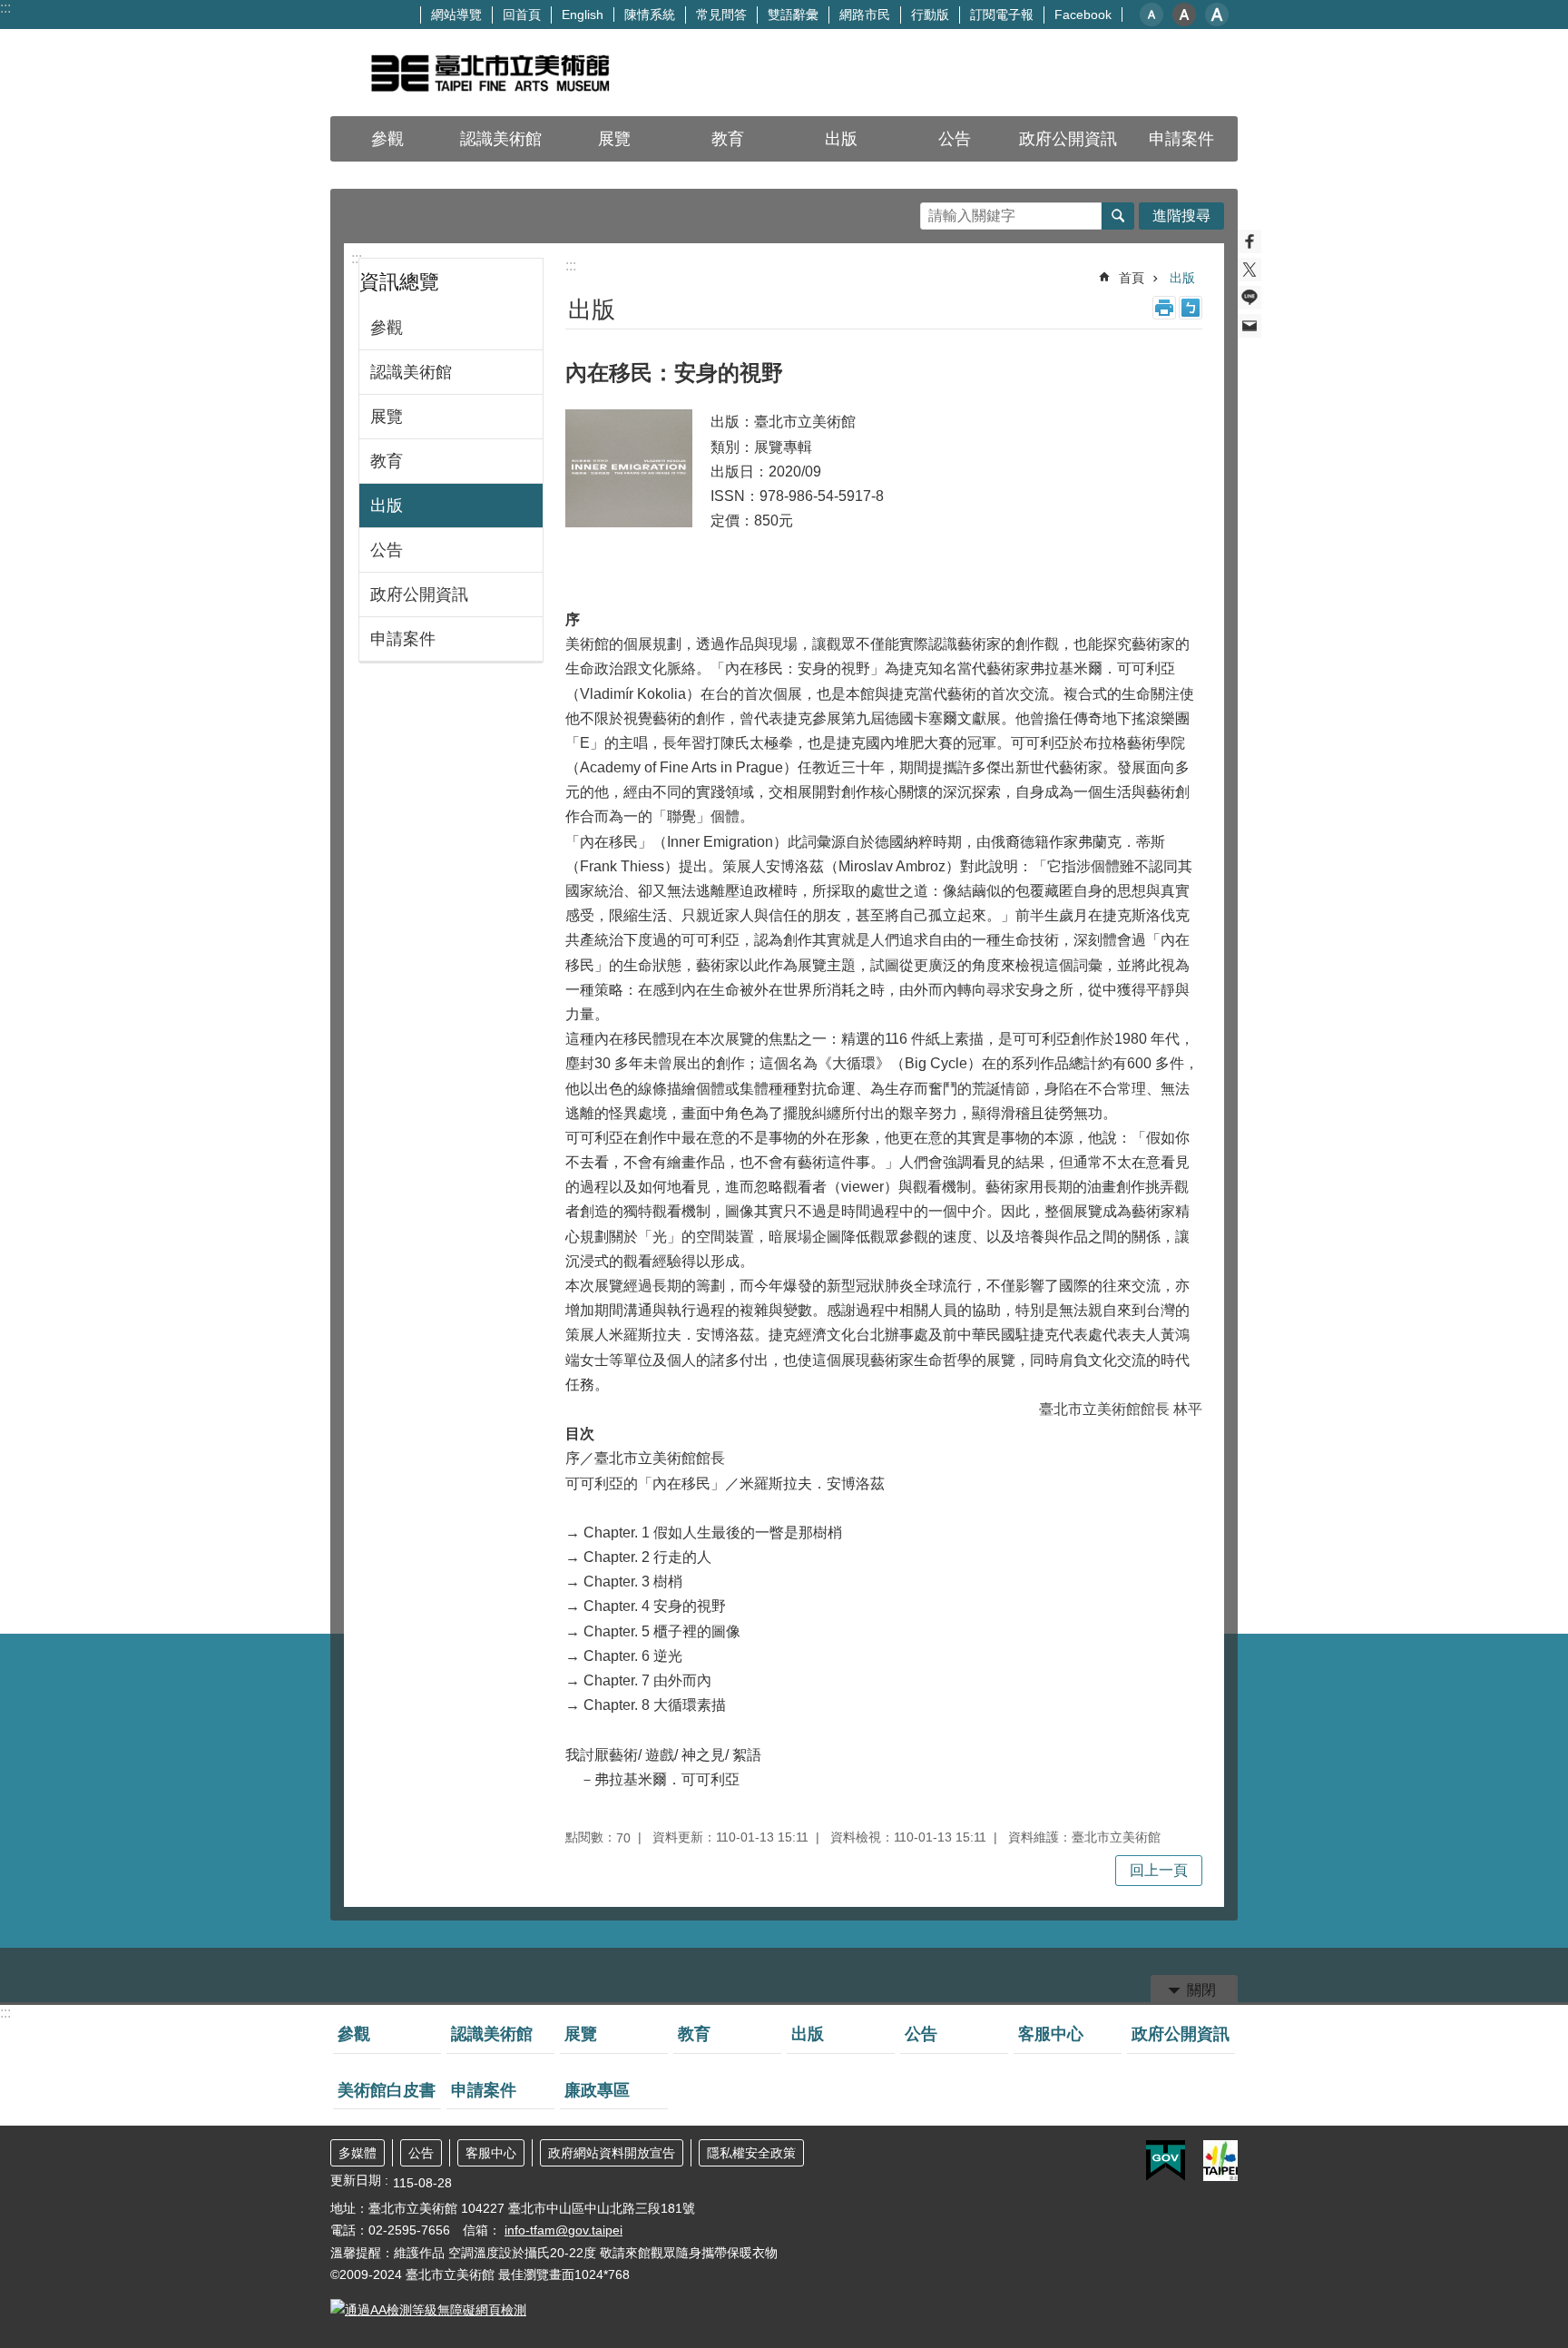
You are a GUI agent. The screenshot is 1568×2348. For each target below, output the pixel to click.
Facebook (1083, 15)
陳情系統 (650, 15)
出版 (841, 139)
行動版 (930, 15)
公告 (955, 139)
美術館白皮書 (387, 2090)
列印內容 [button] (1164, 308)
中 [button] (1184, 15)
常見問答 (721, 15)
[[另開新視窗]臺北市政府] (1220, 2161)
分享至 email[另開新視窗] (1249, 326)
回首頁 (522, 15)
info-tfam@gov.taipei (563, 2230)
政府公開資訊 (419, 594)
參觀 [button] (387, 139)
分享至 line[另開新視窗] (1249, 298)
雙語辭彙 (793, 15)
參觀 (387, 328)
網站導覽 (456, 15)
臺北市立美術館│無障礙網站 (489, 73)
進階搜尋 (1181, 216)
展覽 (614, 139)
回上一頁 (1159, 1870)
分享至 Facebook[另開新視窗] (1249, 241)
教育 (728, 139)
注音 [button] (1191, 308)
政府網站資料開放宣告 (612, 2153)
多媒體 (358, 2153)
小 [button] (1151, 15)
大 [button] (1217, 15)
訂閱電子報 (1002, 15)
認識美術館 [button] (501, 139)
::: (5, 8)
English (583, 15)
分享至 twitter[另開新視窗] (1249, 270)
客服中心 (1051, 2034)
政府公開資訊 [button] (1068, 139)
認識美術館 (411, 372)
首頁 (1132, 278)
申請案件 (1181, 139)
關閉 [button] (1201, 1990)
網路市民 (865, 15)
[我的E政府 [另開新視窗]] (1166, 2161)
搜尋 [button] (1118, 216)
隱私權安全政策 (751, 2153)
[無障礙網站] (428, 2310)
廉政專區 (597, 2090)
